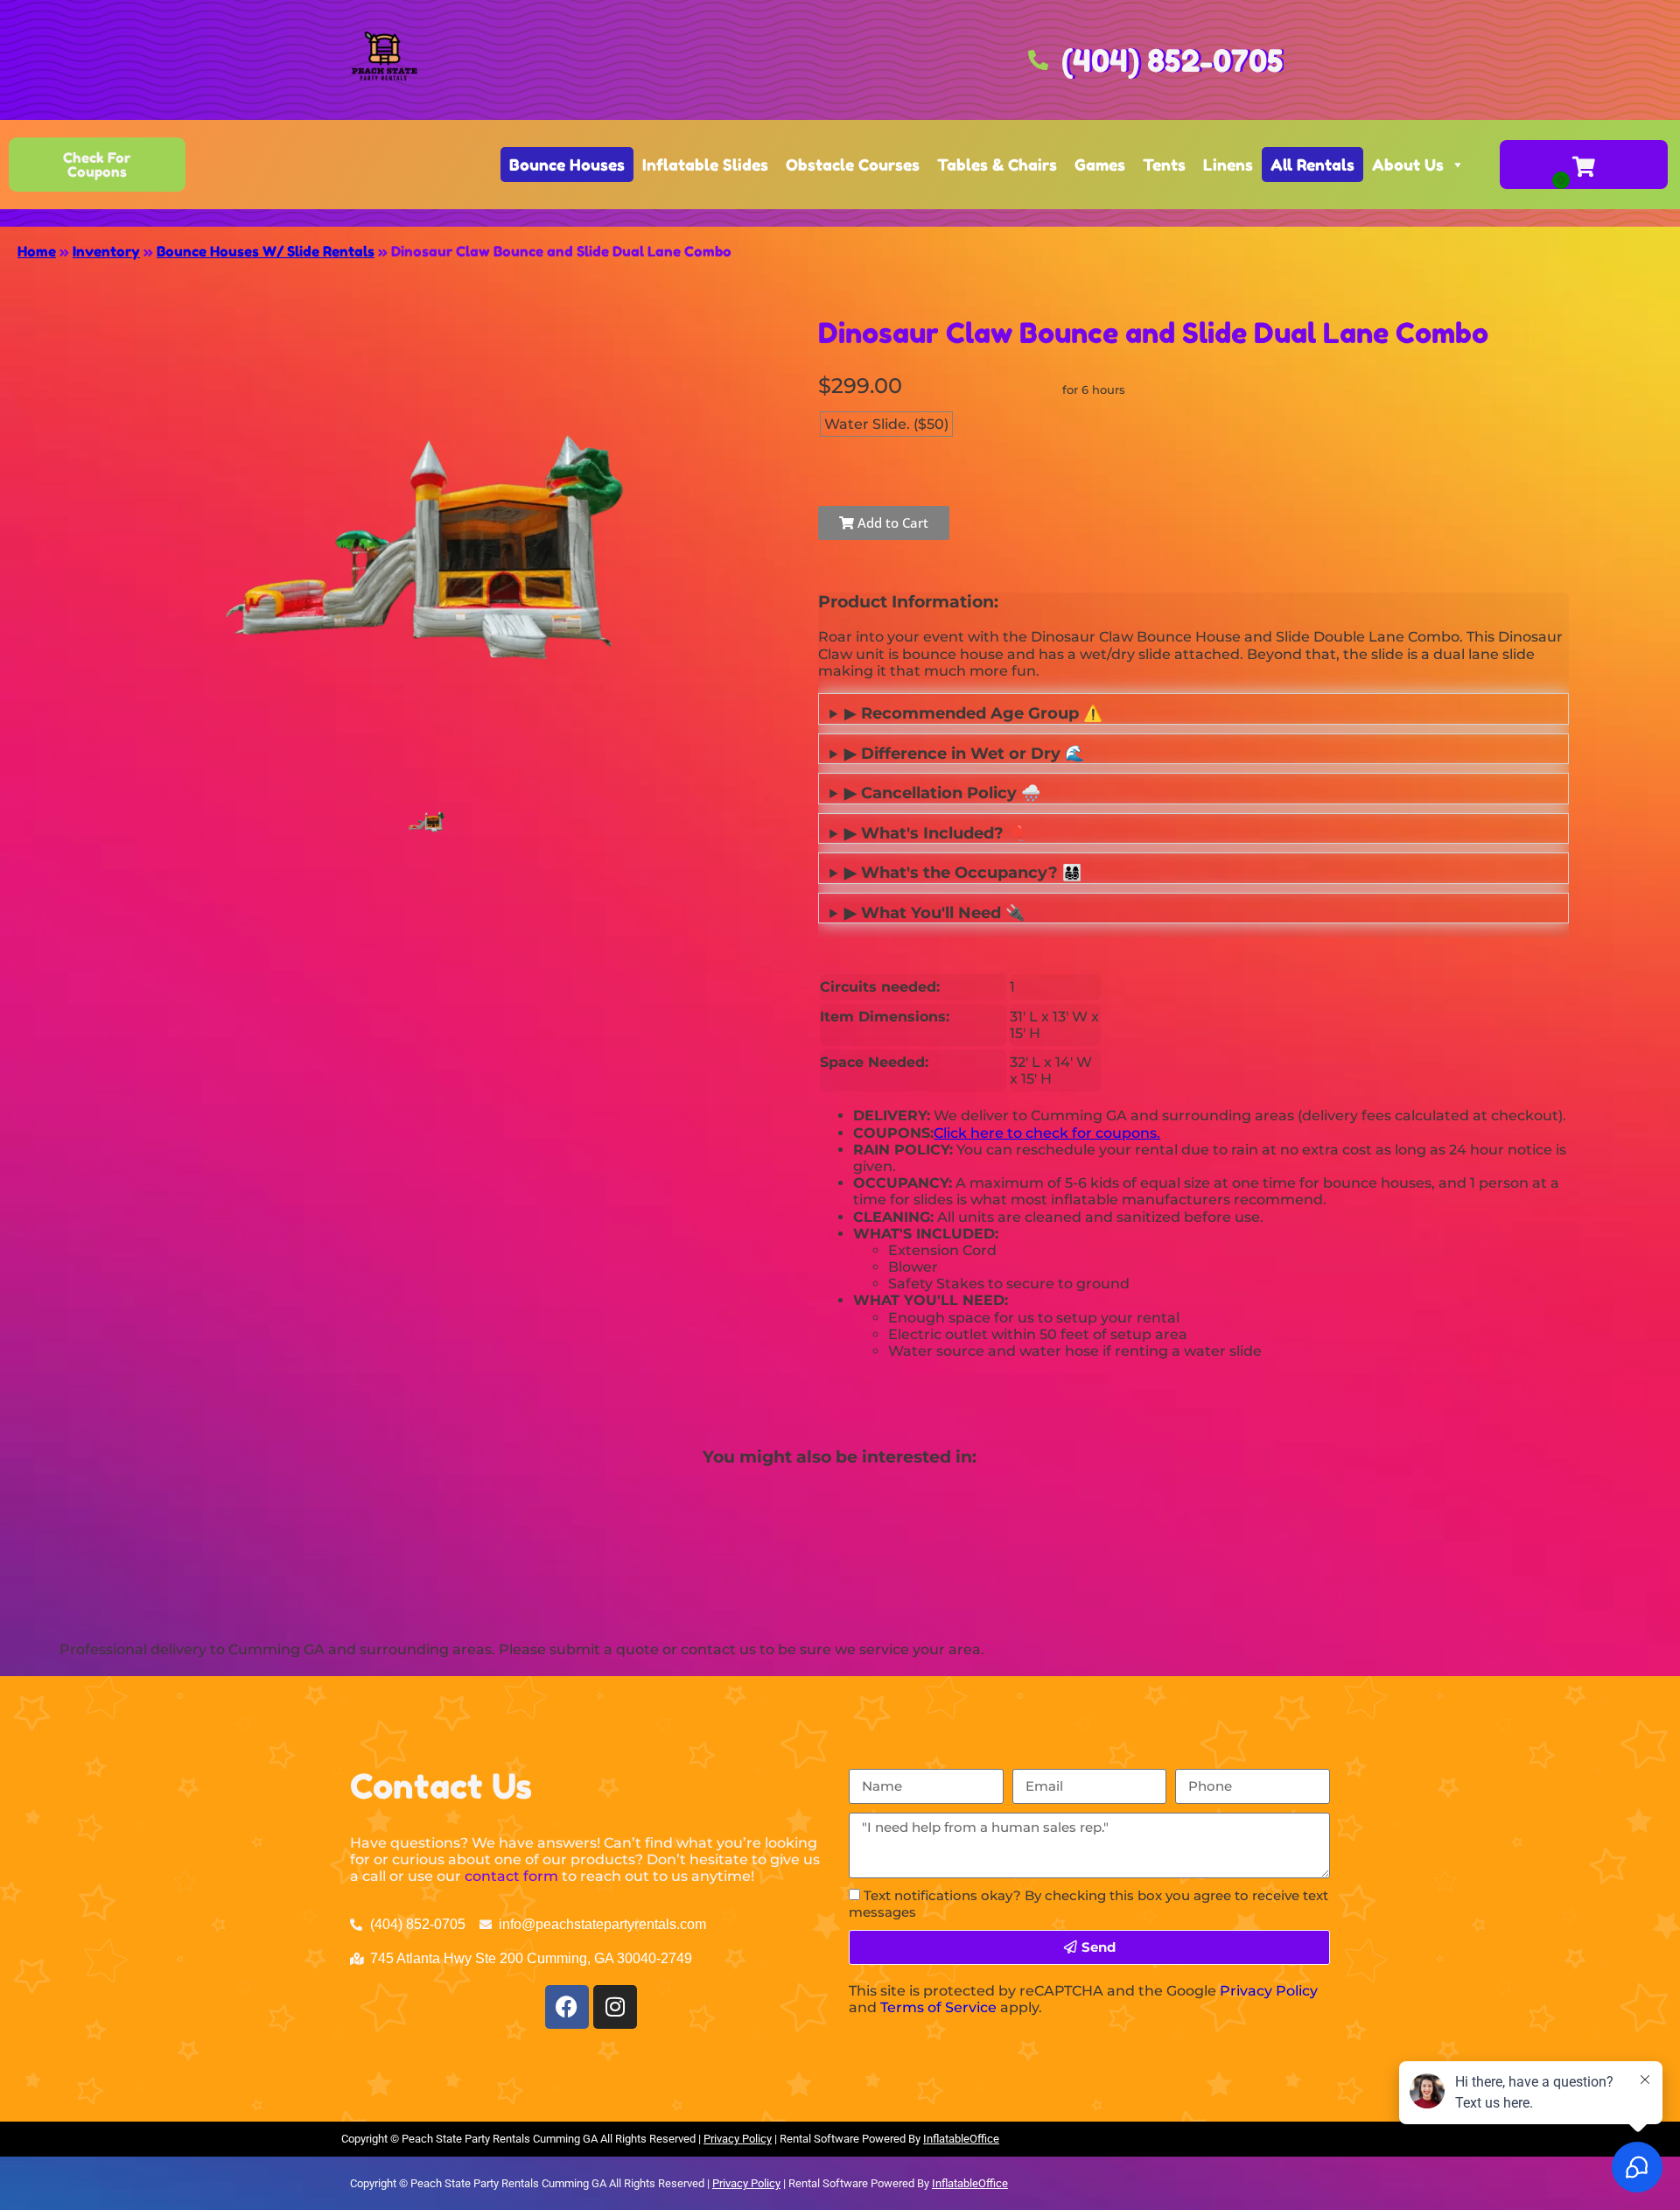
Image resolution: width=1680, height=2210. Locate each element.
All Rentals (1312, 165)
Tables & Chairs (997, 165)
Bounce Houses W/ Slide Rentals (266, 251)
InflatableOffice (961, 2139)
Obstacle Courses (853, 165)
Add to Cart (891, 523)
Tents (1164, 165)
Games (1100, 165)
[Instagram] (615, 2007)
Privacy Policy (1269, 1991)
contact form (511, 1876)
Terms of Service (938, 2007)
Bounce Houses (567, 165)
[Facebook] (567, 2007)
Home (37, 251)
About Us (1408, 165)
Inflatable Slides (705, 165)
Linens (1228, 165)
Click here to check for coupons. (1047, 1133)
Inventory (106, 251)
